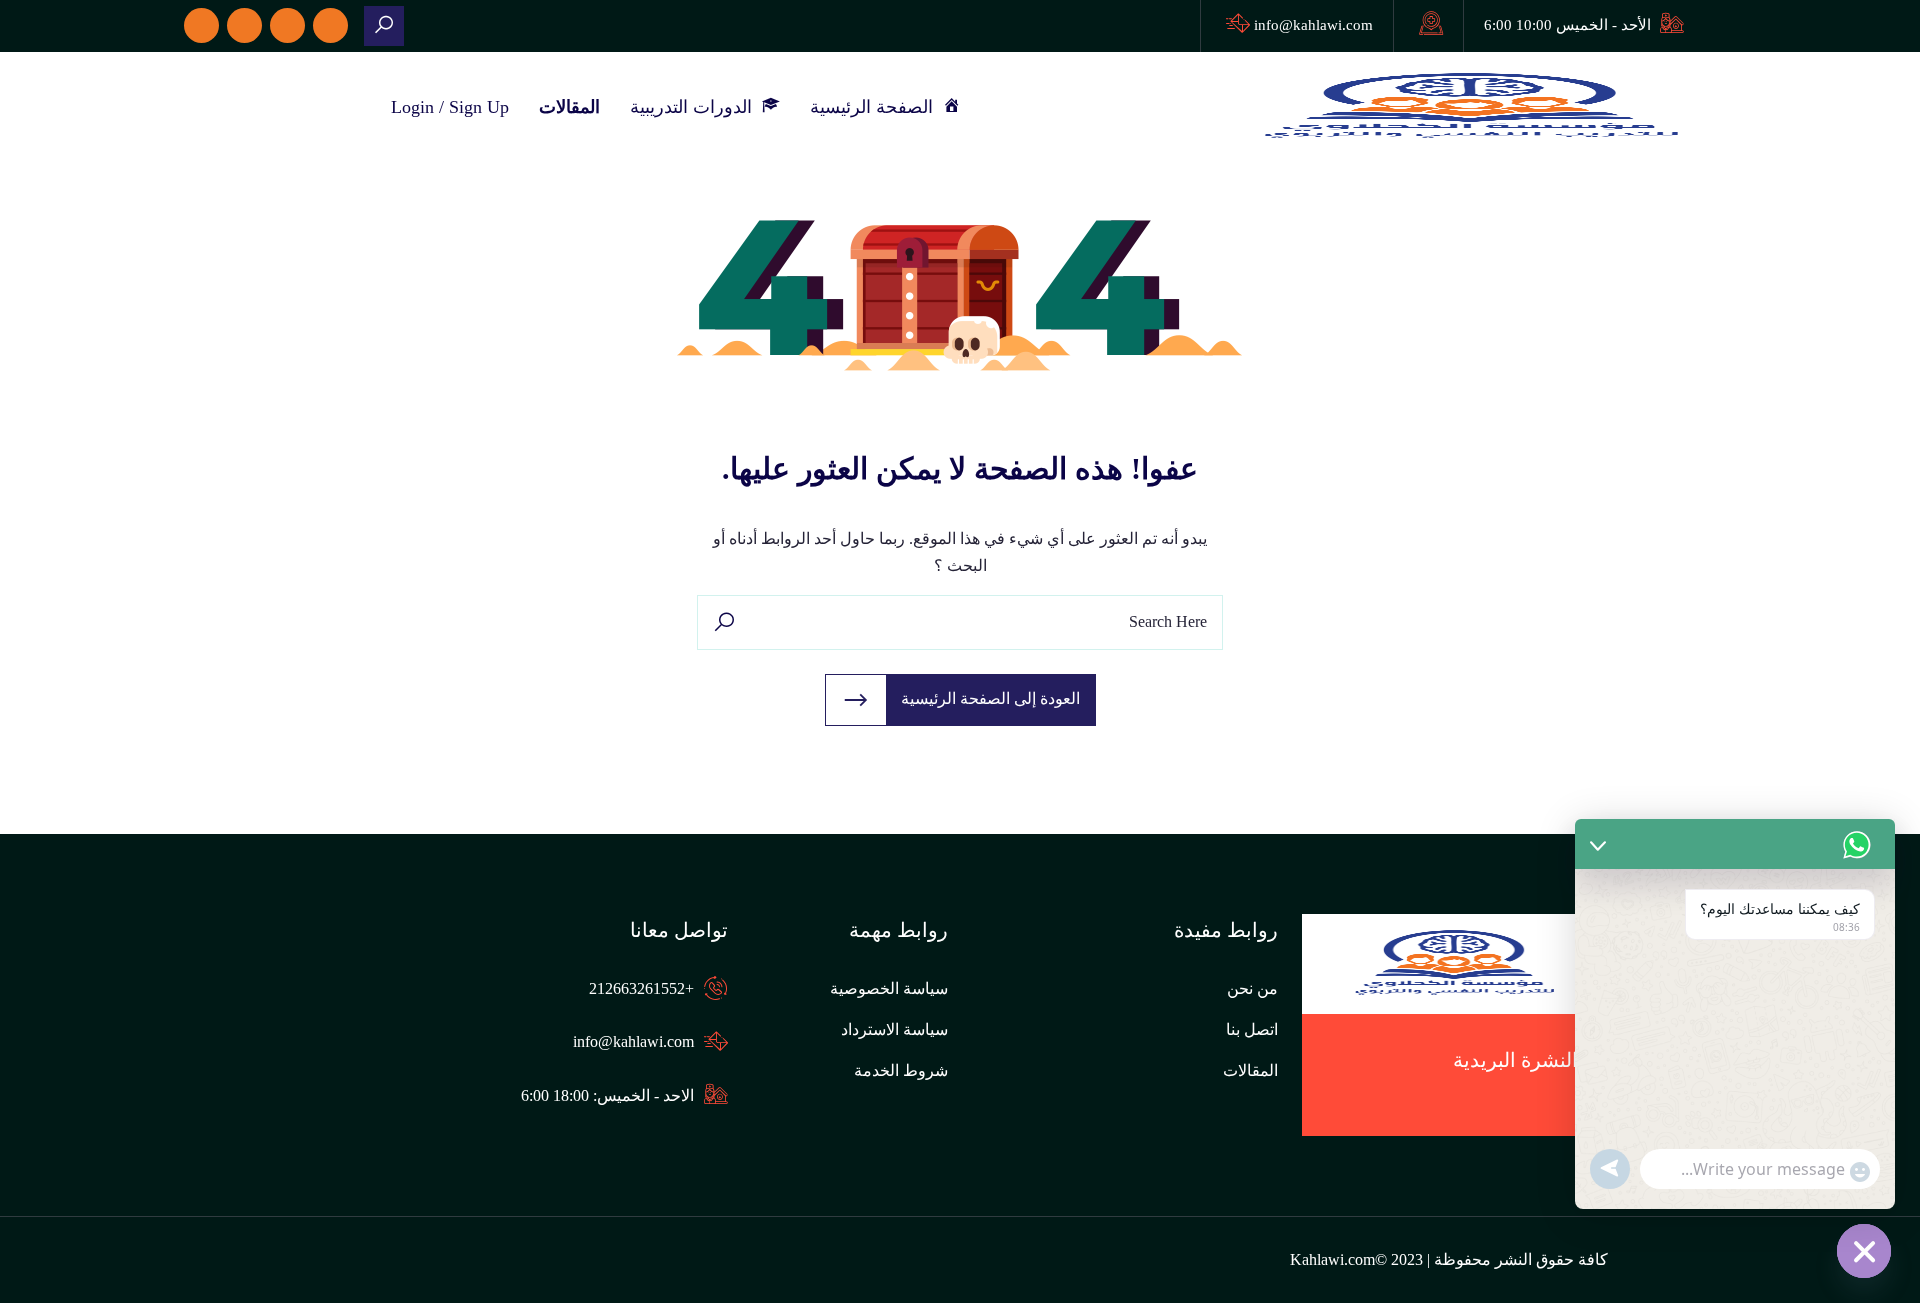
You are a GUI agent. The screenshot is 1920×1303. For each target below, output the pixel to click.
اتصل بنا (1252, 1029)
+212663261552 (641, 988)
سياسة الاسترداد (894, 1029)
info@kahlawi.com (1313, 25)
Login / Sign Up (450, 107)
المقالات (569, 107)
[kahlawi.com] (384, 26)
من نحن (1252, 988)
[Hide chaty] (1864, 1251)
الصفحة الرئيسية (876, 107)
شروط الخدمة (901, 1070)
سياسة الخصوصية (889, 988)
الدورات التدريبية (696, 107)
